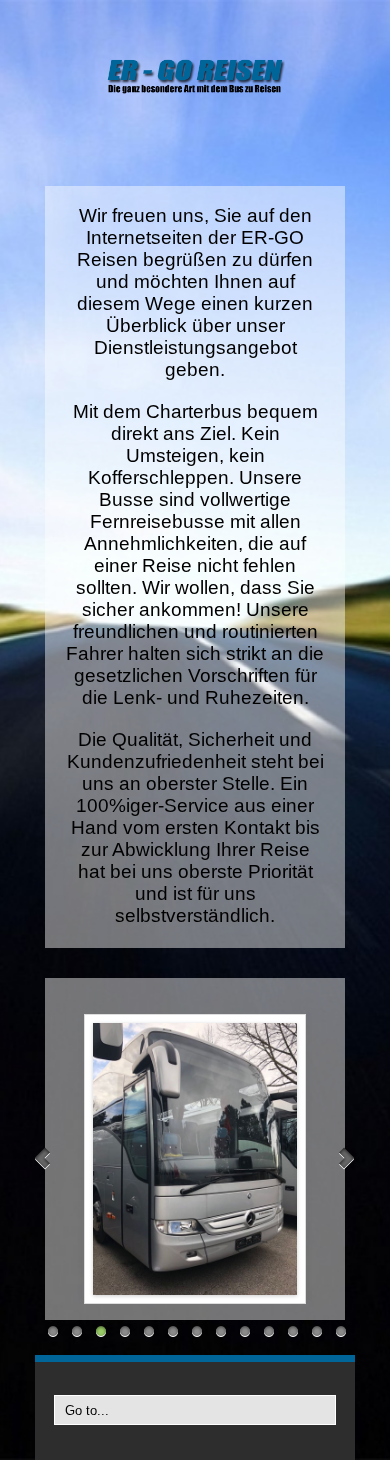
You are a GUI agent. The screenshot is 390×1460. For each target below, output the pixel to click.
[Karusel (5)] (195, 1159)
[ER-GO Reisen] (195, 75)
